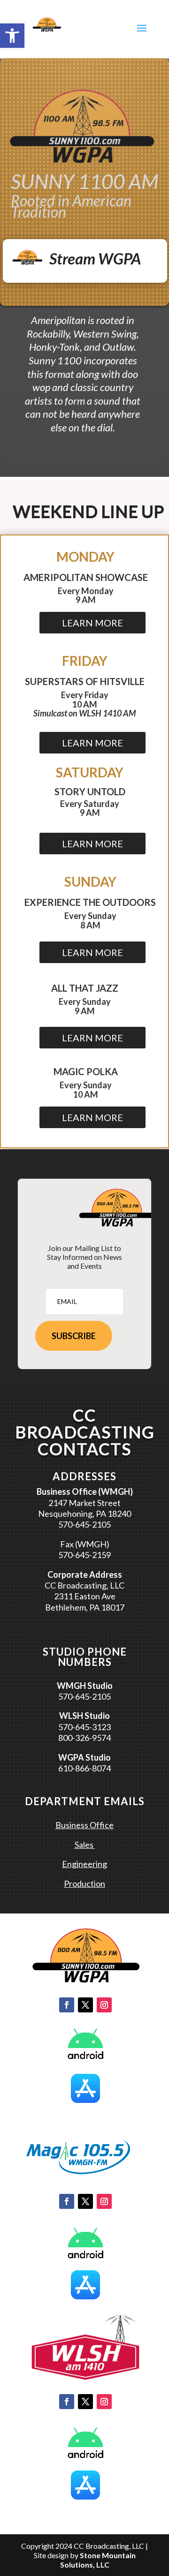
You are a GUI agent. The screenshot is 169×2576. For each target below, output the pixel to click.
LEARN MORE (92, 623)
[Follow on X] (85, 2005)
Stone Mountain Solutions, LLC (98, 2560)
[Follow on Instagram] (104, 2005)
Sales (85, 1845)
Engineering (84, 1864)
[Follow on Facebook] (67, 2005)
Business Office (84, 1825)
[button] (12, 36)
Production (84, 1883)
